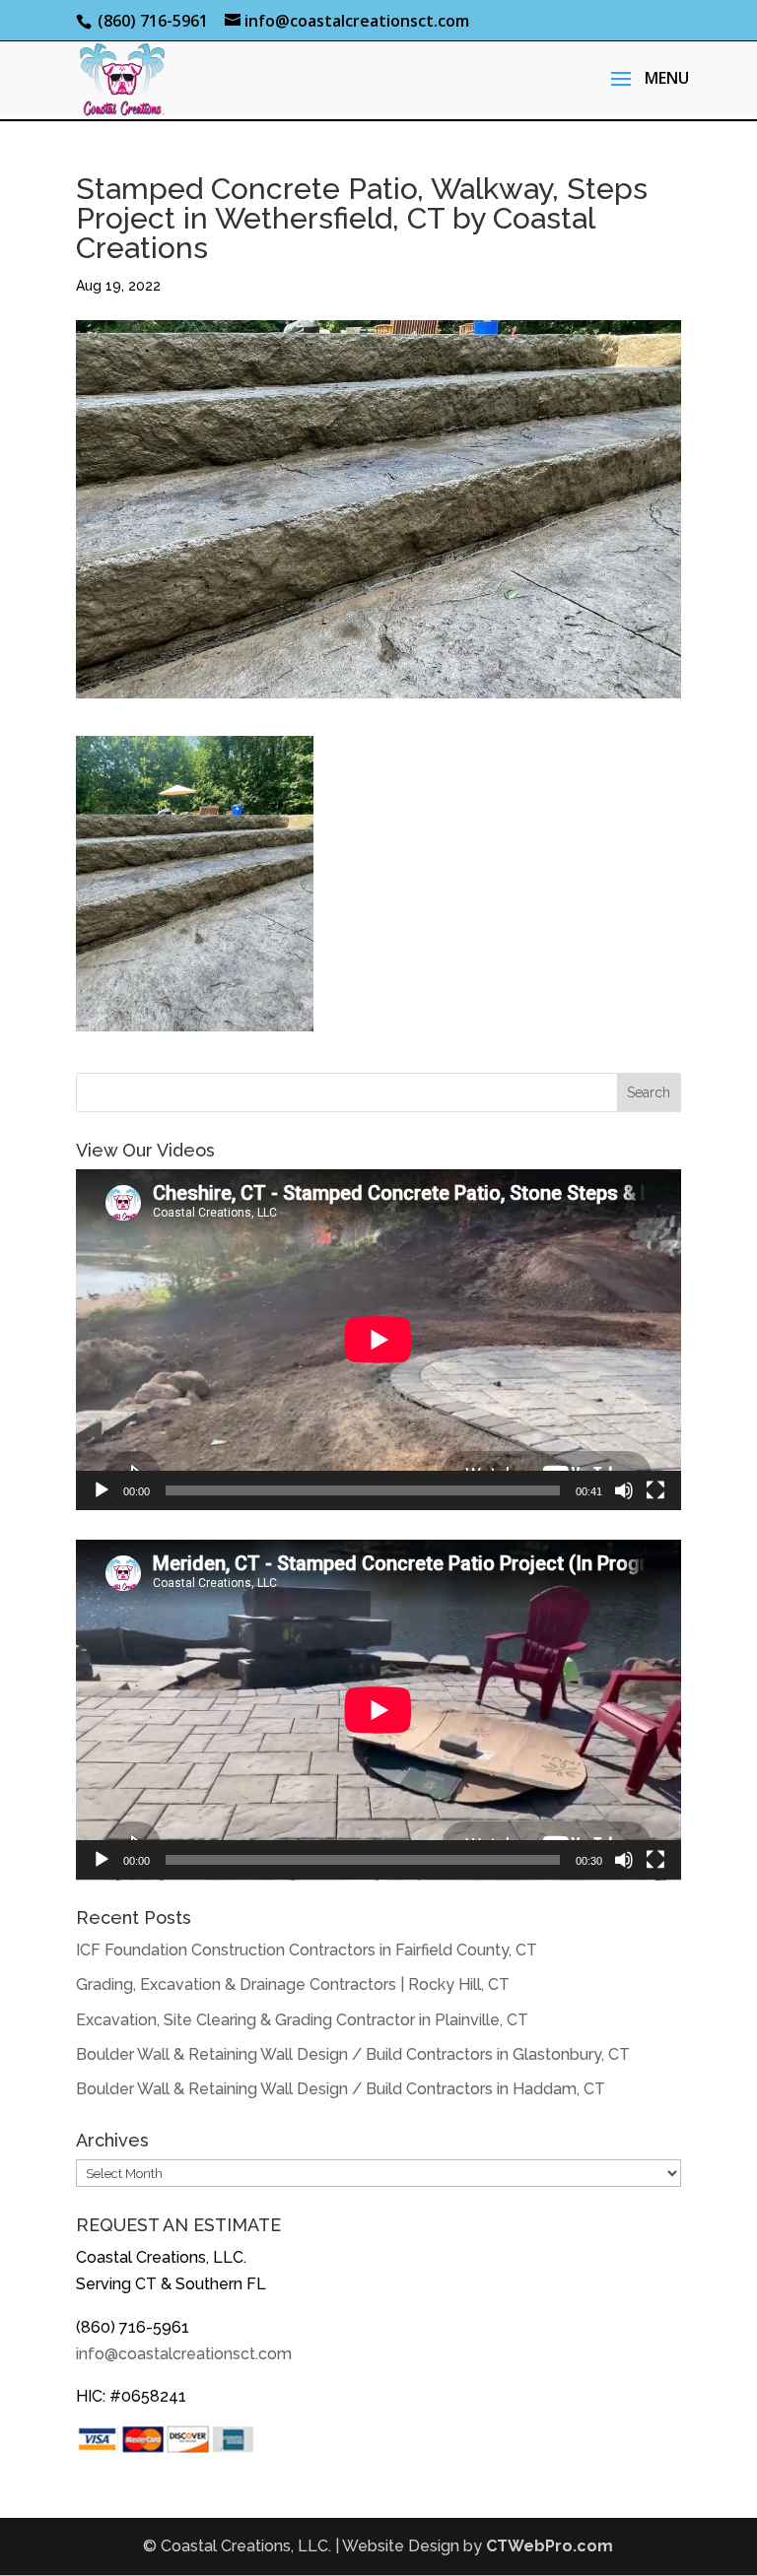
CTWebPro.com (550, 2546)
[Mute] (624, 1490)
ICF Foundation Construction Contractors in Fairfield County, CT (307, 1950)
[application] (378, 1340)
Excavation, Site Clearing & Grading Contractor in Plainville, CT (302, 2020)
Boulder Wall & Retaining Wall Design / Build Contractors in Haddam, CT (341, 2089)
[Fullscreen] (655, 1490)
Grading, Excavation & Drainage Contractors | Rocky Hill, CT (293, 1984)
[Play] (102, 1490)
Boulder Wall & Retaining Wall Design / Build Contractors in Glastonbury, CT (353, 2054)
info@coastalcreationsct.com (184, 2354)
